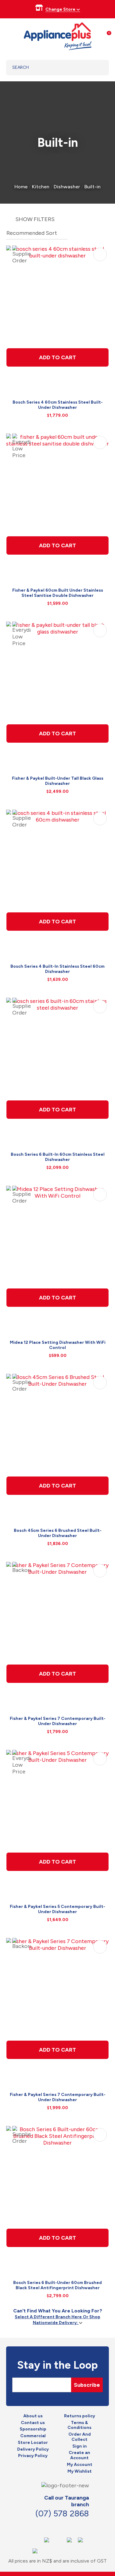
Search (96, 68)
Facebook (46, 2526)
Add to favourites (100, 254)
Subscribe (87, 2385)
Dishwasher (67, 187)
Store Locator (33, 2443)
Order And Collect (80, 2437)
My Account (80, 2465)
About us (33, 2416)
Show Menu (10, 35)
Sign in (80, 2446)
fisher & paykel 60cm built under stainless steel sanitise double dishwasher (58, 593)
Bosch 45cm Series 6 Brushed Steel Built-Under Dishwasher (58, 1533)
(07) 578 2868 (62, 2513)
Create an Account (79, 2455)
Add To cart (57, 357)
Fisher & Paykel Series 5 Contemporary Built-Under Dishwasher (57, 1909)
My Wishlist (80, 2471)
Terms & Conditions (79, 2425)
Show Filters (35, 219)
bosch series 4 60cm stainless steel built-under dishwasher (58, 405)
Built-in (92, 187)
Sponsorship (33, 2429)
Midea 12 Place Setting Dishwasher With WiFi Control (58, 1345)
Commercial (33, 2436)
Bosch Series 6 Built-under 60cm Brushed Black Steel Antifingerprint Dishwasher (57, 2285)
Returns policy (80, 2416)
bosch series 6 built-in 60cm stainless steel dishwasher (58, 1157)
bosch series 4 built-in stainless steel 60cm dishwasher (57, 969)
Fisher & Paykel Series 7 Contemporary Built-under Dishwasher (58, 2097)
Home (21, 187)
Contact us (33, 2423)
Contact (59, 2526)
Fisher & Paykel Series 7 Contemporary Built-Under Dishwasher (58, 1721)
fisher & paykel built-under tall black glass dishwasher (58, 781)
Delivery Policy (33, 2449)
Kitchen (41, 187)
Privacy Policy (33, 2456)
